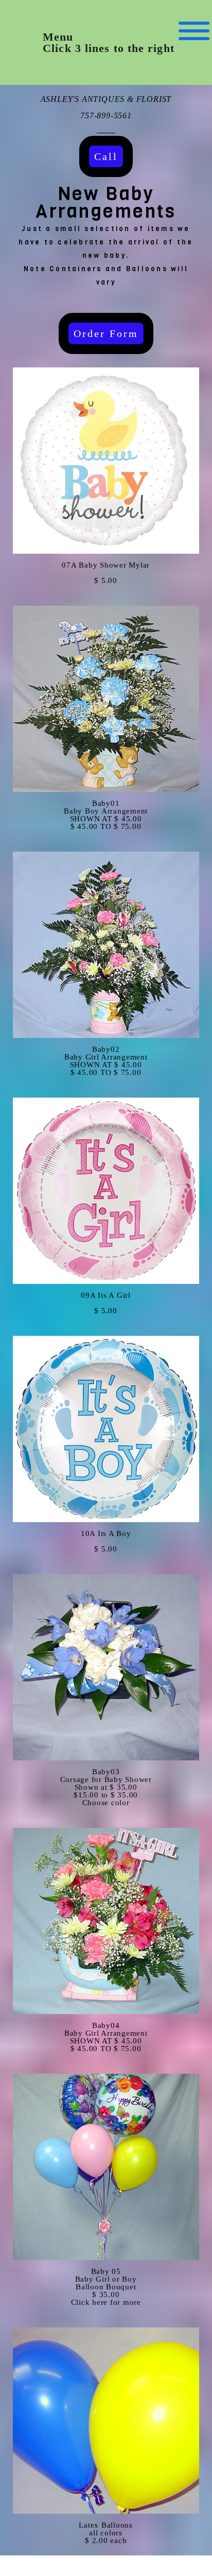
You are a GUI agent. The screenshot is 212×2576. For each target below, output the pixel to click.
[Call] (106, 175)
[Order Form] (106, 352)
